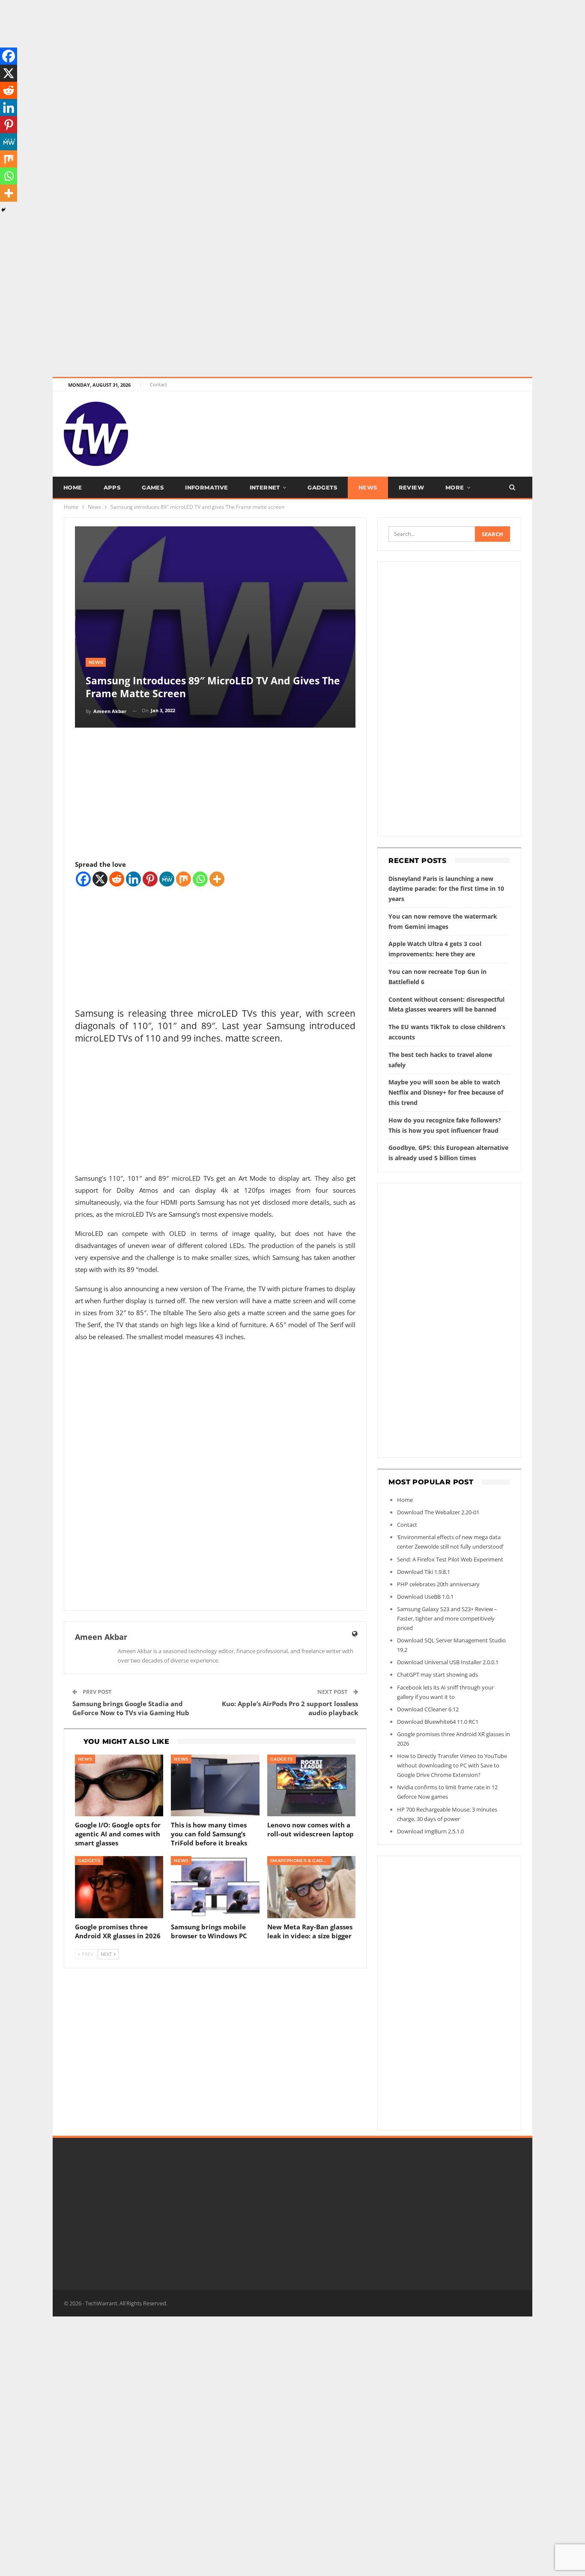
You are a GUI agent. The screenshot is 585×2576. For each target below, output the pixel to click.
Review (411, 487)
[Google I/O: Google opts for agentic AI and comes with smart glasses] (119, 1786)
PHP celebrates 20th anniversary (438, 1584)
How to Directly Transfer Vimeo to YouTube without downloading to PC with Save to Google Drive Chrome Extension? (452, 1765)
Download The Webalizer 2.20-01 (438, 1512)
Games (153, 487)
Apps (112, 487)
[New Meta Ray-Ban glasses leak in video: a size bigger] (312, 1887)
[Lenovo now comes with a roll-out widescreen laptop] (312, 1786)
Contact (158, 384)
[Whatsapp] (200, 879)
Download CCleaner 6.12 (428, 1709)
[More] (217, 879)
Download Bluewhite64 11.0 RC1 (438, 1722)
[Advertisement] (257, 60)
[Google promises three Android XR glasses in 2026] (119, 1887)
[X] (100, 879)
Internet (265, 487)
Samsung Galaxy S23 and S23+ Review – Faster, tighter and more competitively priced (447, 1618)
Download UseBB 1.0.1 (425, 1597)
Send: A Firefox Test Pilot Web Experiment (450, 1559)
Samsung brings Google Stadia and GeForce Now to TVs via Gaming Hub (131, 1708)
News (368, 487)
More (455, 487)
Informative (206, 487)
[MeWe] (167, 879)
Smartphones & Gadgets (301, 1861)
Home (73, 487)
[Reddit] (117, 879)
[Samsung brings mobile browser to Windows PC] (215, 1887)
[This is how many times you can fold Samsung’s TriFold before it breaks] (215, 1786)
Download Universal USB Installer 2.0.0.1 (448, 1662)
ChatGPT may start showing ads (437, 1675)
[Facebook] (83, 879)
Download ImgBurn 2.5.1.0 (430, 1831)
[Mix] (184, 879)
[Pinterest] (150, 879)
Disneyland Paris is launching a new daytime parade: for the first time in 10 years (446, 889)
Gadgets (322, 487)
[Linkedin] (133, 879)
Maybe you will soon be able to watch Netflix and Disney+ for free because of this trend (446, 1092)
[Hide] (3, 210)
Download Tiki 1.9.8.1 (424, 1572)
